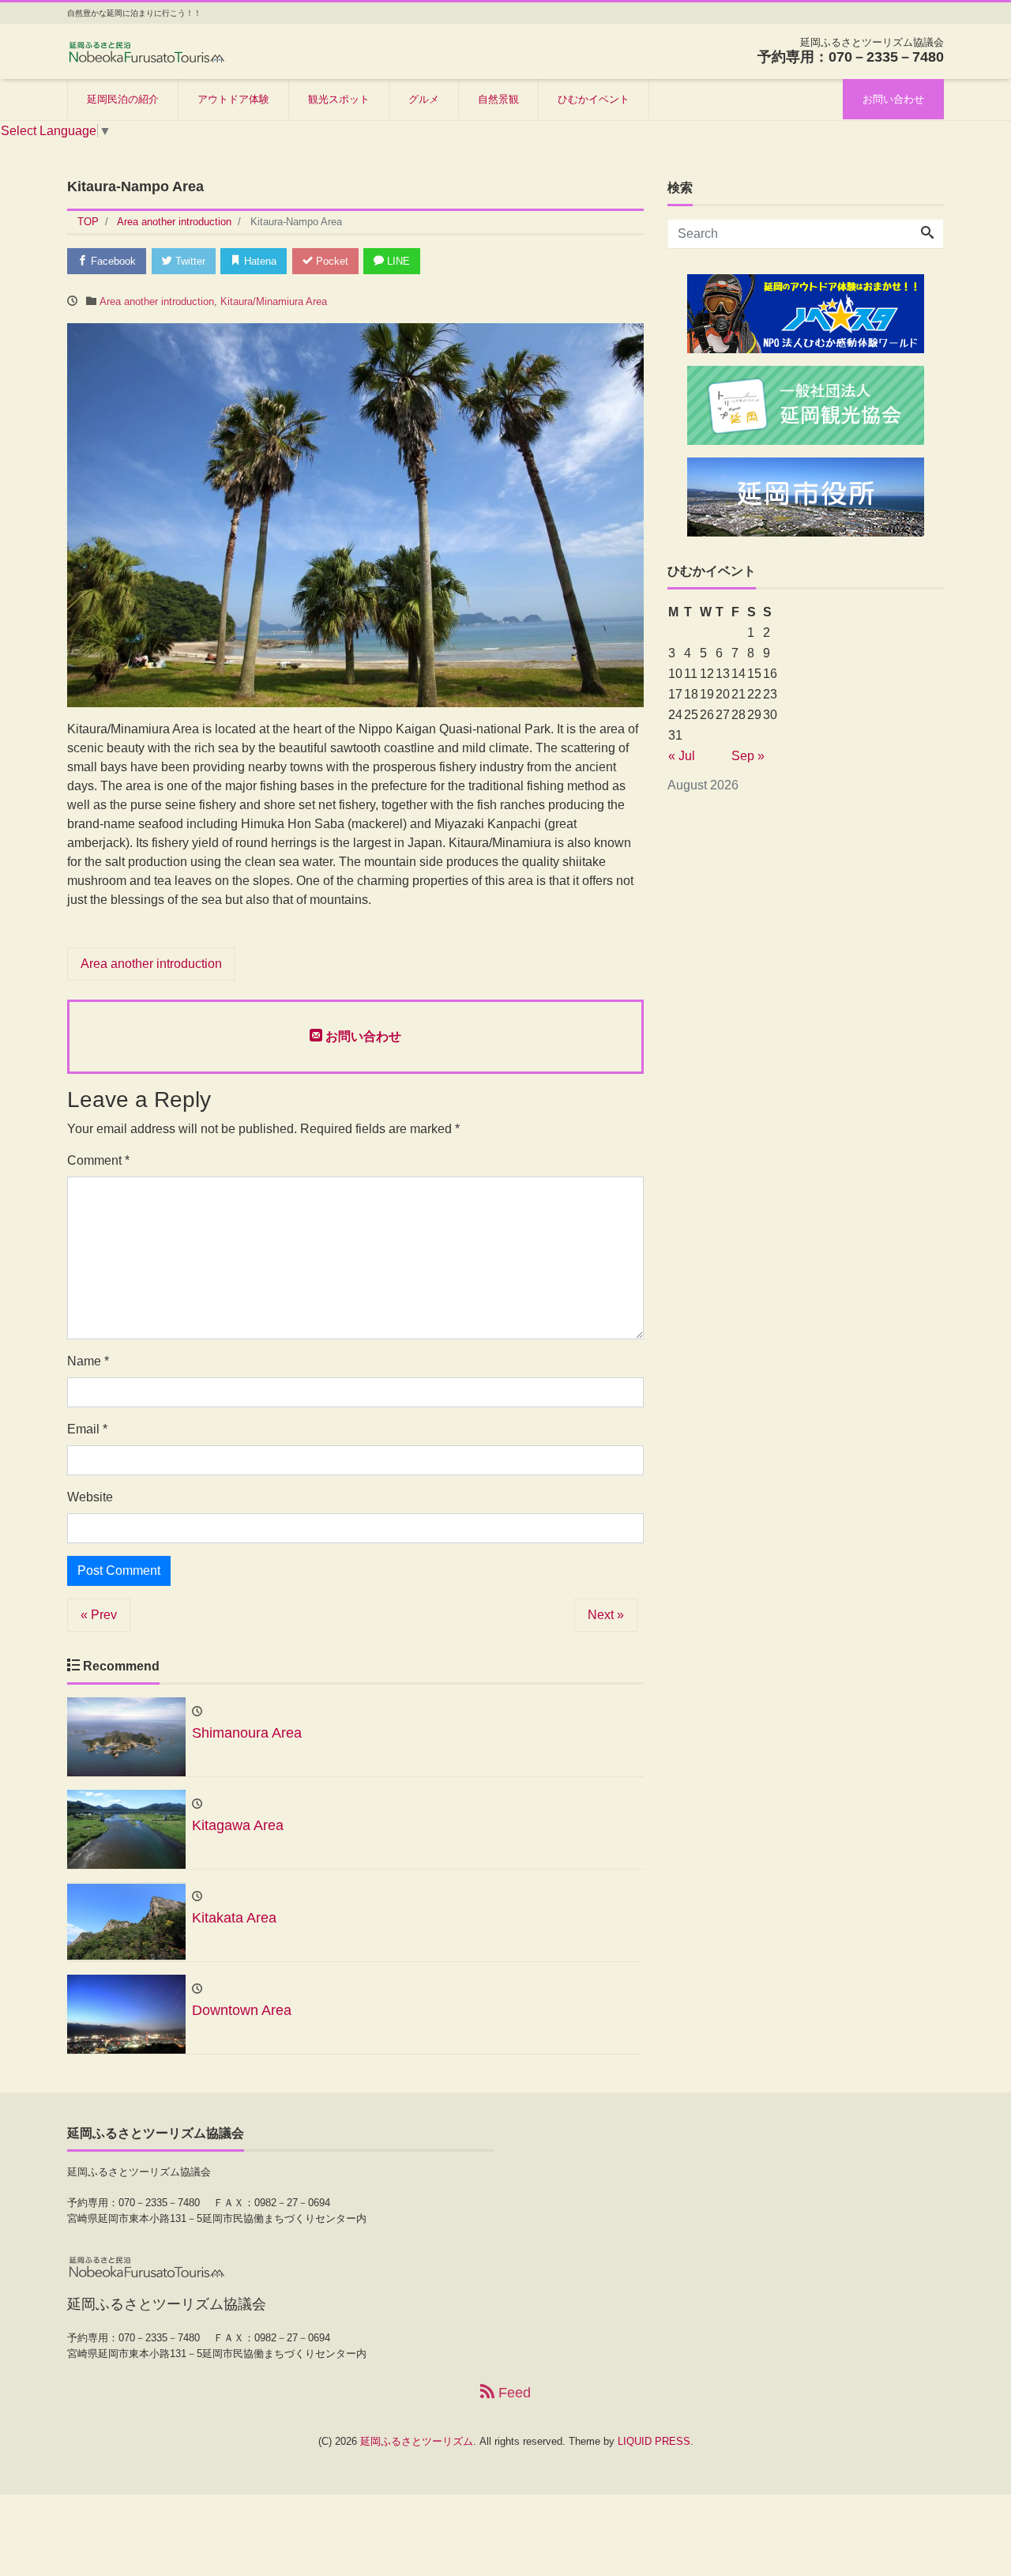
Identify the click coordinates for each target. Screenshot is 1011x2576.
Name (88, 1361)
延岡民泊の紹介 (123, 99)
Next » (606, 1615)
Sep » (748, 756)
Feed (513, 2393)
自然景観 (498, 99)
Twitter (189, 261)
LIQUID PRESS (654, 2441)
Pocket (331, 261)
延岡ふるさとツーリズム (417, 2441)
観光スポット (339, 99)
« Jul (682, 756)
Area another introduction (157, 301)
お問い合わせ (893, 99)
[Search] (927, 234)
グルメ (424, 99)
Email (87, 1429)
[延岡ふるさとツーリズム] (146, 50)
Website (90, 1497)
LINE (397, 261)
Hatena (259, 261)
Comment (98, 1160)
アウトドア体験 (233, 99)
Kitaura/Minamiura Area (274, 301)
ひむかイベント (594, 99)
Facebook (112, 261)
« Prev (99, 1615)
